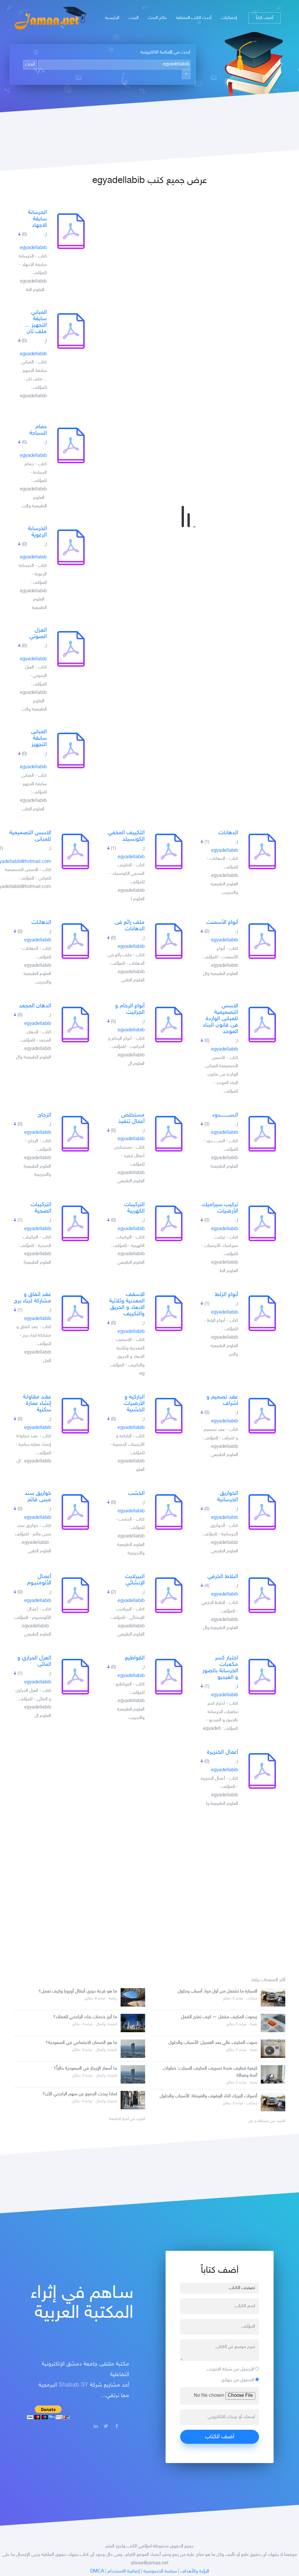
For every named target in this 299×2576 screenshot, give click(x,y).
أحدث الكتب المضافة (194, 18)
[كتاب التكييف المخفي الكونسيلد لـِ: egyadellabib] (169, 851)
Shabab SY (73, 2385)
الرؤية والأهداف (195, 2571)
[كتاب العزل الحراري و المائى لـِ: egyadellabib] (75, 1677)
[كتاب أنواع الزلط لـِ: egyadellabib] (262, 1313)
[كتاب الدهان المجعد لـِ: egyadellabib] (75, 1025)
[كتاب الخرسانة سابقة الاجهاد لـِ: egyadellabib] (71, 231)
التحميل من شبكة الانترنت (231, 2369)
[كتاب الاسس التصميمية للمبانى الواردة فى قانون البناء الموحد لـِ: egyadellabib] (262, 1025)
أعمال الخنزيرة (222, 1752)
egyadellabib (33, 248)
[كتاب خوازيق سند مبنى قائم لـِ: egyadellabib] (75, 1512)
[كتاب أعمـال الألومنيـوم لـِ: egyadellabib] (75, 1595)
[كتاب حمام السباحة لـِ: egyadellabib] (71, 445)
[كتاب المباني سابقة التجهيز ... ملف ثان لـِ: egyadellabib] (71, 331)
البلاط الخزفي (223, 1577)
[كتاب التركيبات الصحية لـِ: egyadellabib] (75, 1223)
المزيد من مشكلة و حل (267, 2121)
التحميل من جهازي (238, 2380)
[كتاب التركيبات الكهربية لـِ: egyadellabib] (169, 1223)
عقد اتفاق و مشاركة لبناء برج (33, 1298)
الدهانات (228, 833)
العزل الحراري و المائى (34, 1661)
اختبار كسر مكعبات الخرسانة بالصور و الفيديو (220, 1668)
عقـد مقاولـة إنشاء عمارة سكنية (37, 1403)
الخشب (136, 1493)
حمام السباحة (38, 430)
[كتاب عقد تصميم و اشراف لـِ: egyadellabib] (262, 1416)
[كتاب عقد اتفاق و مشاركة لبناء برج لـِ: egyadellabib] (75, 1313)
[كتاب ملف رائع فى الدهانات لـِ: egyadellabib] (169, 941)
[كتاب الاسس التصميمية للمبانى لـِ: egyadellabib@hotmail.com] (75, 851)
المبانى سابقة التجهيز (39, 738)
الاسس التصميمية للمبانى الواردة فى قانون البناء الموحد (221, 1019)
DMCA (97, 2571)
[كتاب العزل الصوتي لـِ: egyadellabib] (71, 649)
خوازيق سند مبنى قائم (38, 1497)
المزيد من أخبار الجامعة (127, 2119)
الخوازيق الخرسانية (228, 1497)
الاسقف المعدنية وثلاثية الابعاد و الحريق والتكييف (127, 1304)
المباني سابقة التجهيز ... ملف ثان (36, 322)
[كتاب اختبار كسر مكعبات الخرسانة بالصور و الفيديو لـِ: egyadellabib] (262, 1677)
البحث (133, 18)
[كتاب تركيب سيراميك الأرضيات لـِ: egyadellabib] (262, 1223)
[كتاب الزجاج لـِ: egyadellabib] (75, 1134)
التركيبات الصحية (41, 1208)
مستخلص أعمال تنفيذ (131, 1118)
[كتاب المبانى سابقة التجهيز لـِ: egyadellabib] (71, 750)
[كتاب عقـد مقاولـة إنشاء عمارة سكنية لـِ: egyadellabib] (75, 1416)
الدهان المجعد (35, 1006)
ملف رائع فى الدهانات (129, 926)
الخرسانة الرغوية (37, 532)
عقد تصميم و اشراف (222, 1400)
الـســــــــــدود (225, 1115)
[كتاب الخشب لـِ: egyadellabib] (169, 1512)
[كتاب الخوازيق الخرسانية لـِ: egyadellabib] (262, 1512)
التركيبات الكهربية (134, 1208)
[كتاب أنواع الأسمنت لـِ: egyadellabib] (262, 941)
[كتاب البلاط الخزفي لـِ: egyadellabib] (262, 1595)
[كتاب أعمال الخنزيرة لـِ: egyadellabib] (262, 1771)
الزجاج (45, 1115)
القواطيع (135, 1658)
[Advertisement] (149, 1890)
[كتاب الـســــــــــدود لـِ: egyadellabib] (262, 1134)
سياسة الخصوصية (160, 2571)
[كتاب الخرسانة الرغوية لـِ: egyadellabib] (71, 547)
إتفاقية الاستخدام (124, 2571)
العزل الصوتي (38, 633)
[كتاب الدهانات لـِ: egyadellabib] (262, 851)
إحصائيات (229, 18)
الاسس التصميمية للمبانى (30, 836)
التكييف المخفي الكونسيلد (126, 836)
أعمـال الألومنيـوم (39, 1580)
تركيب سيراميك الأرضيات (220, 1208)
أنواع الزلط (226, 1295)
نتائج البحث (157, 18)
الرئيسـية (112, 18)
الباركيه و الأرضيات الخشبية (134, 1403)
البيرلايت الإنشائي (135, 1580)
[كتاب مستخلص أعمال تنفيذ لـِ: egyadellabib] (169, 1134)
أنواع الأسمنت (222, 922)
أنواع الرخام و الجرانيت (130, 1009)
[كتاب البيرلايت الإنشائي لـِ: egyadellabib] (169, 1595)
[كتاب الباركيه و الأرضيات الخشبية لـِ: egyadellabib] (169, 1416)
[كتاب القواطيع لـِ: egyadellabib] (169, 1677)
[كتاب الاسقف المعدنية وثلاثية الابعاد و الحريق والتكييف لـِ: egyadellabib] (169, 1313)
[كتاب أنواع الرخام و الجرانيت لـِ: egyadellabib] (169, 1025)
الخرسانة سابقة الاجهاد (37, 219)
